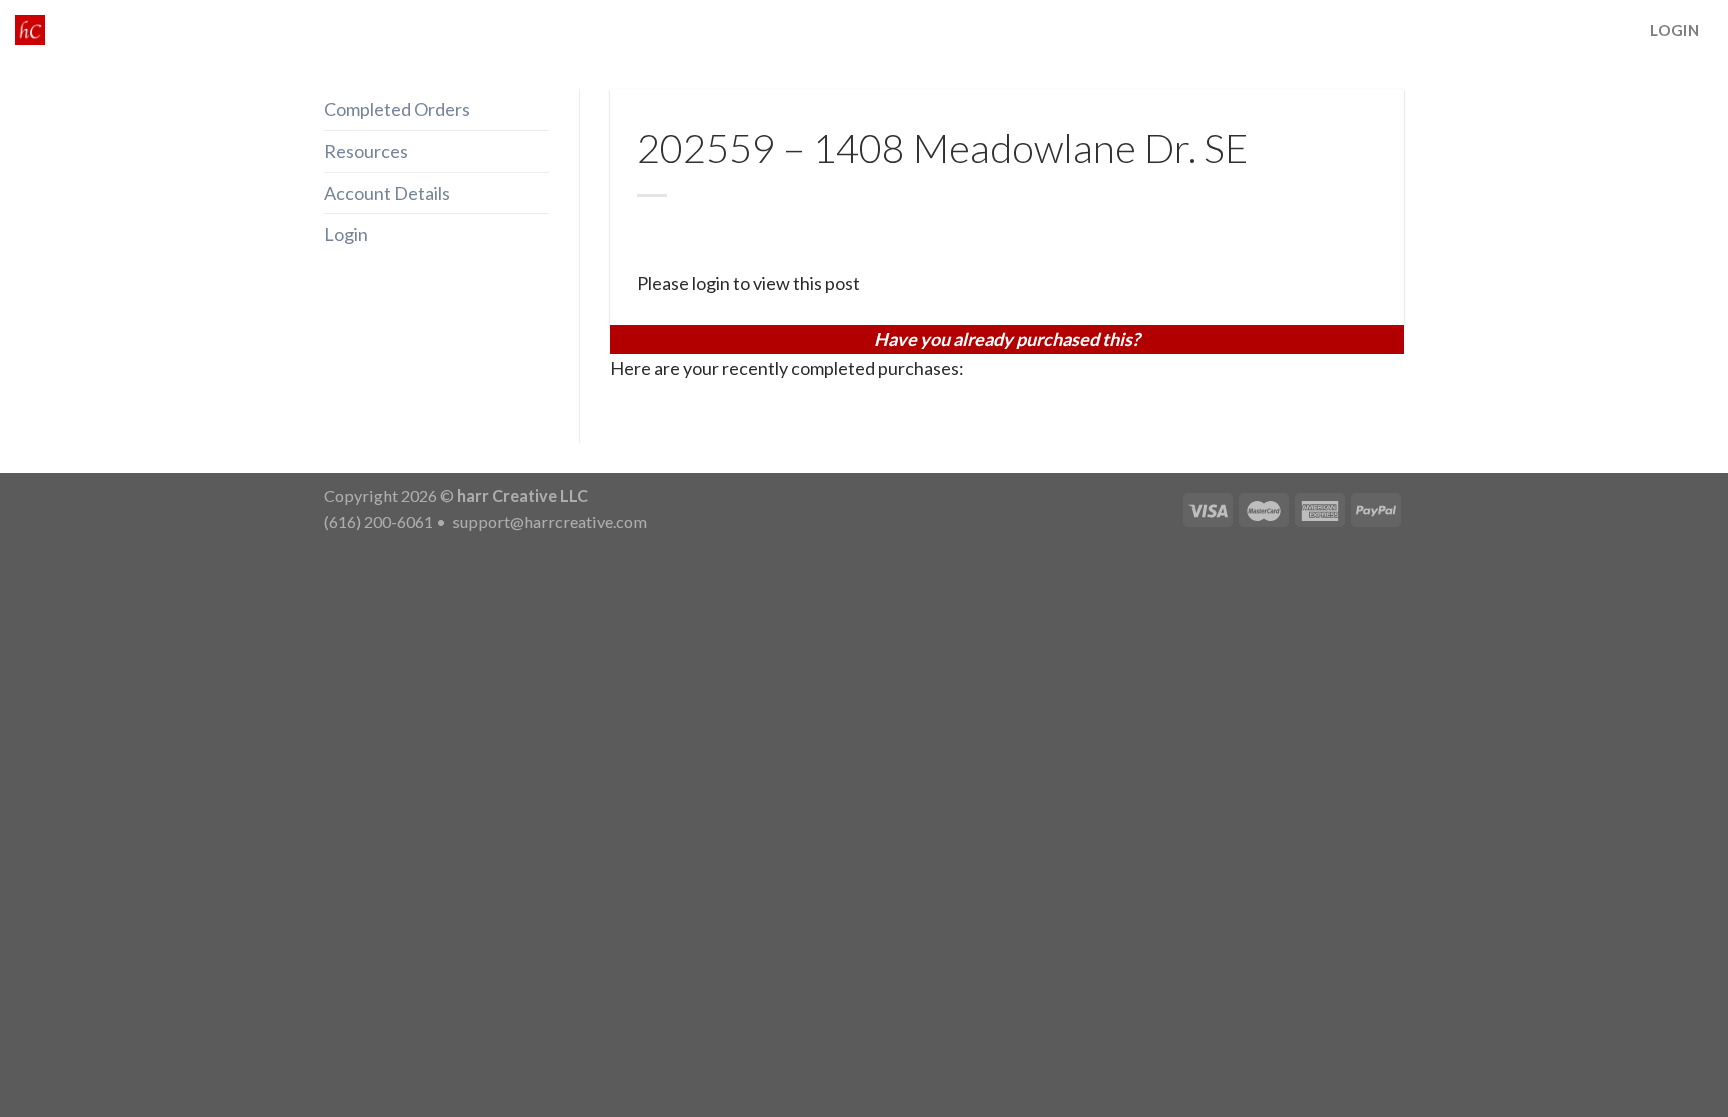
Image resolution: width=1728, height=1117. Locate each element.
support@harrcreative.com (548, 521)
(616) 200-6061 (378, 521)
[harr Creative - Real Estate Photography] (30, 30)
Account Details (387, 193)
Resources (366, 151)
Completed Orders (397, 109)
